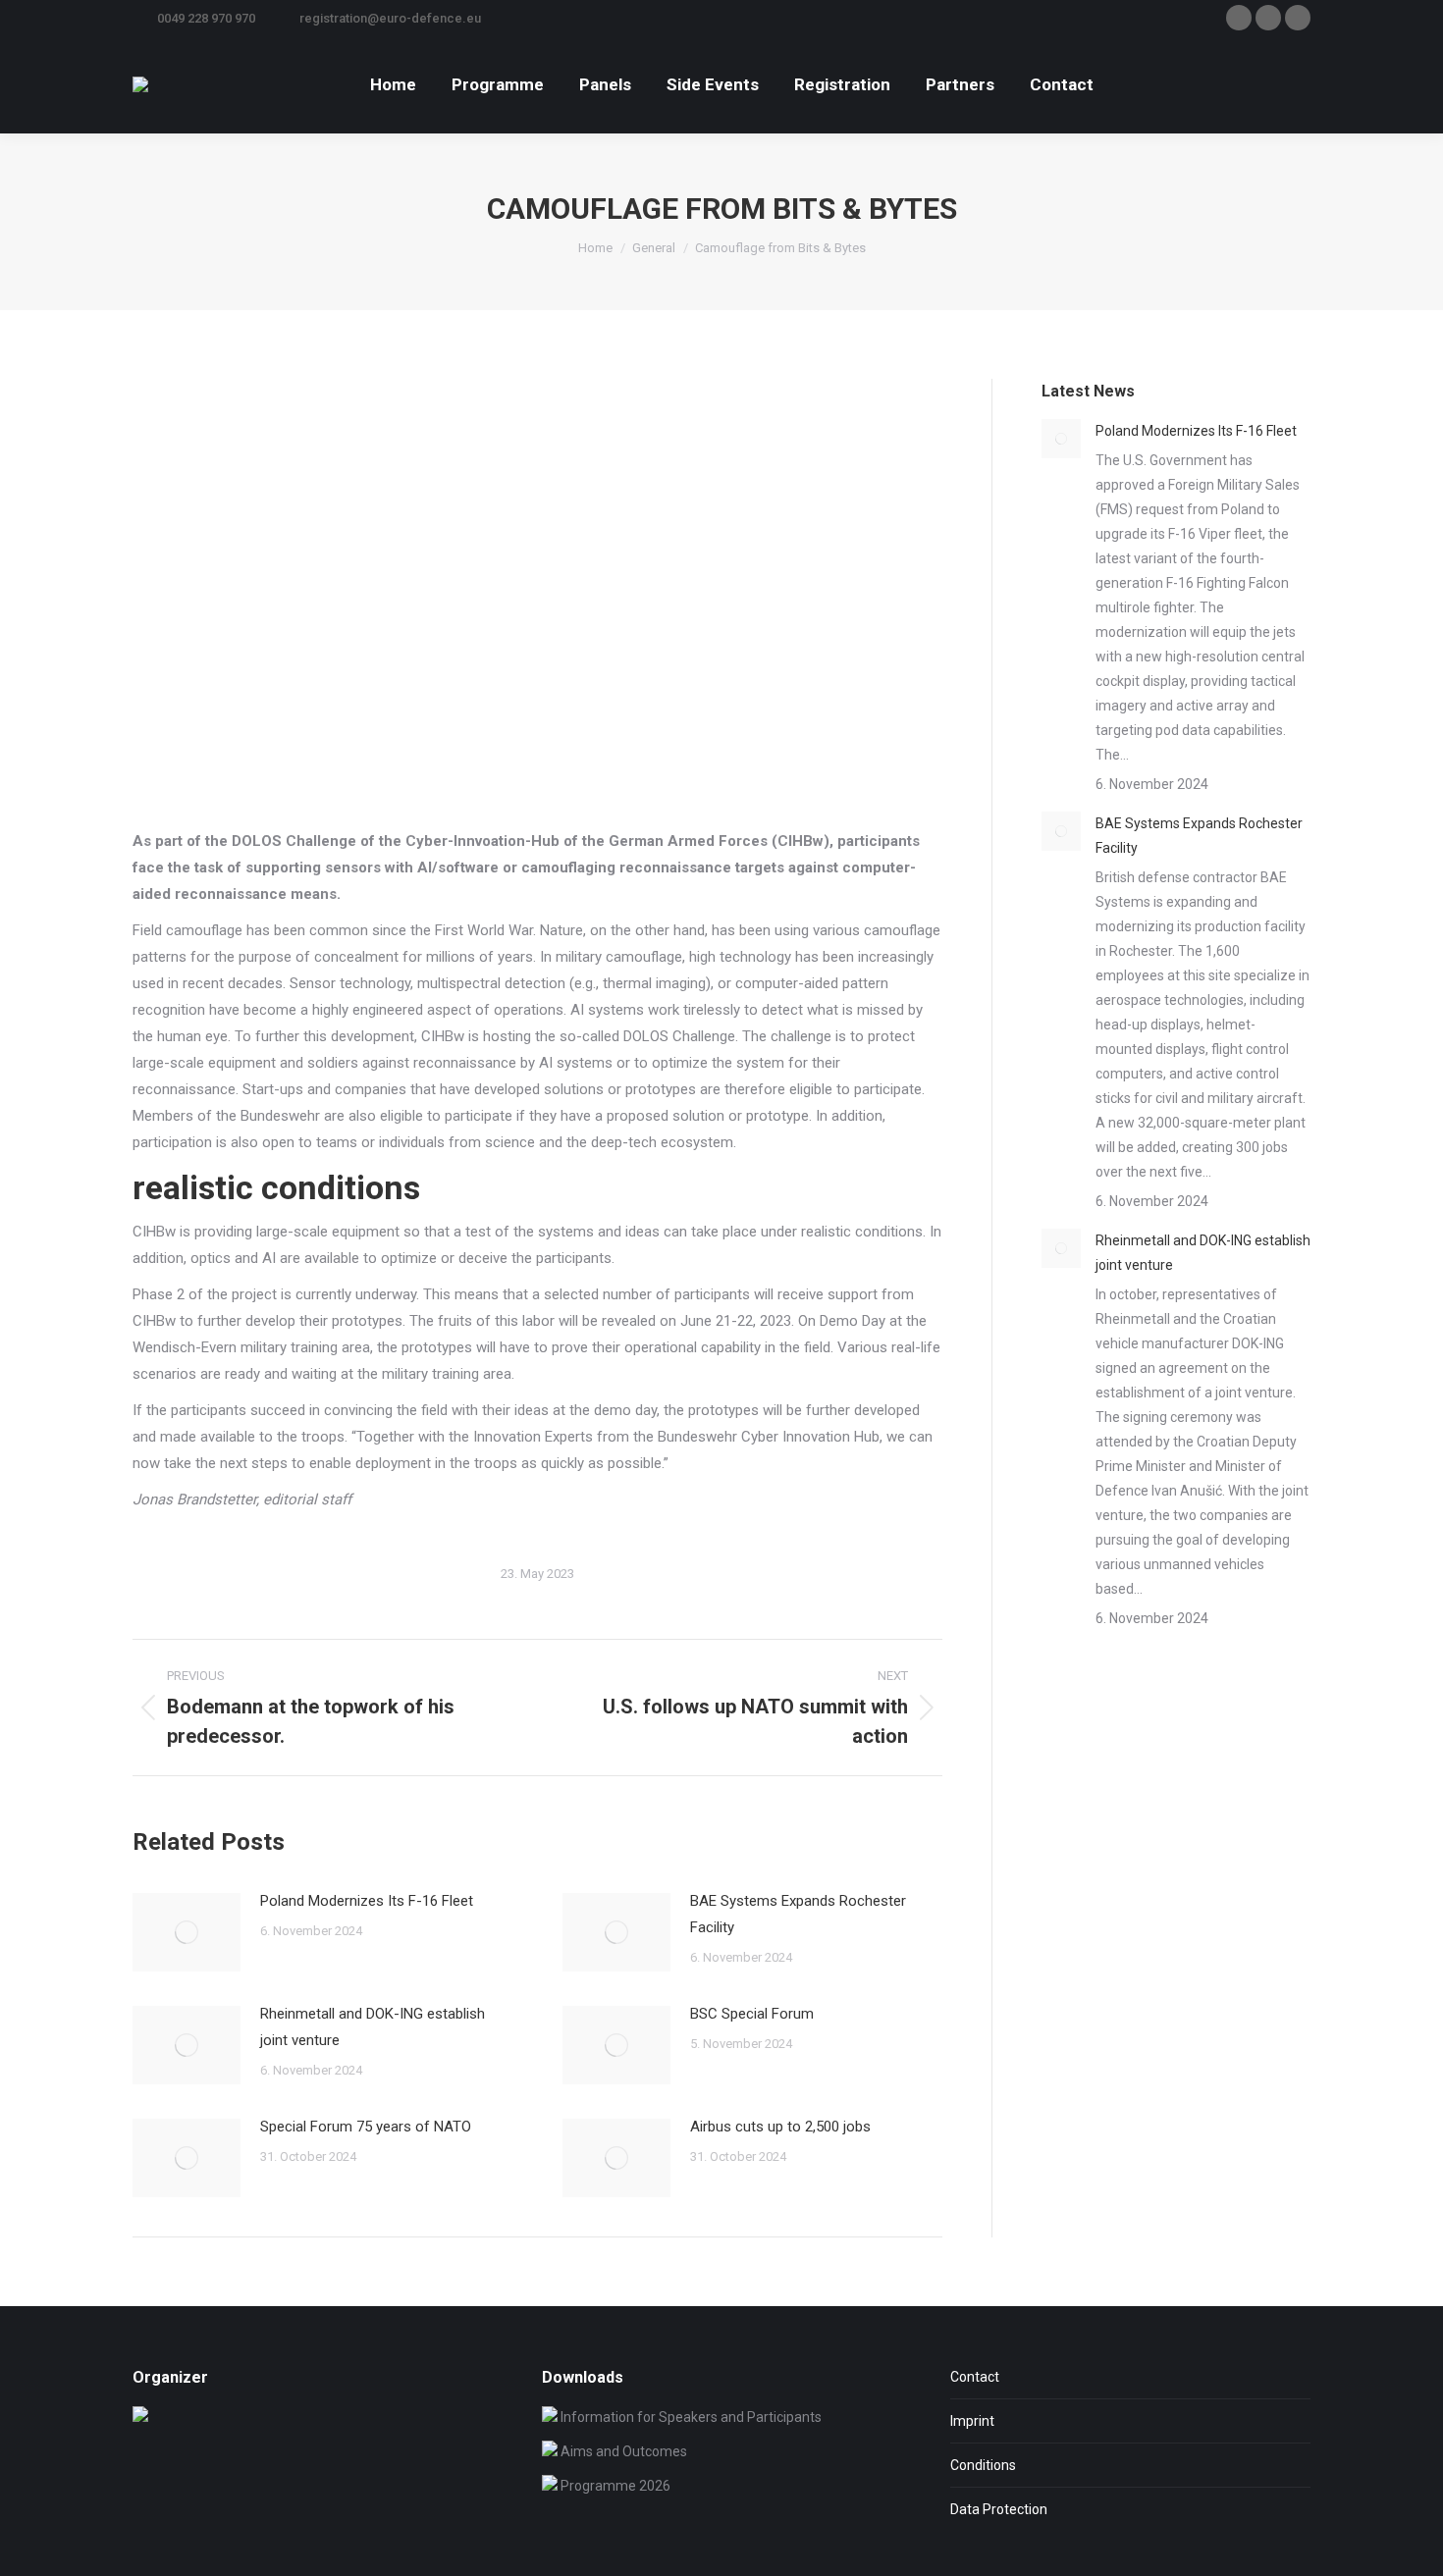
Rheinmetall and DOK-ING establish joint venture (373, 2027)
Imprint (972, 2421)
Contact (975, 2377)
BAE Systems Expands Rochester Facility (798, 1914)
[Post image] (187, 1932)
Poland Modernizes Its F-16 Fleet (367, 1901)
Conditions (983, 2465)
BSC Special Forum (752, 2014)
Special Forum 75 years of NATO (366, 2127)
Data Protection (999, 2509)
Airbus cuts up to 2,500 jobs (780, 2127)
